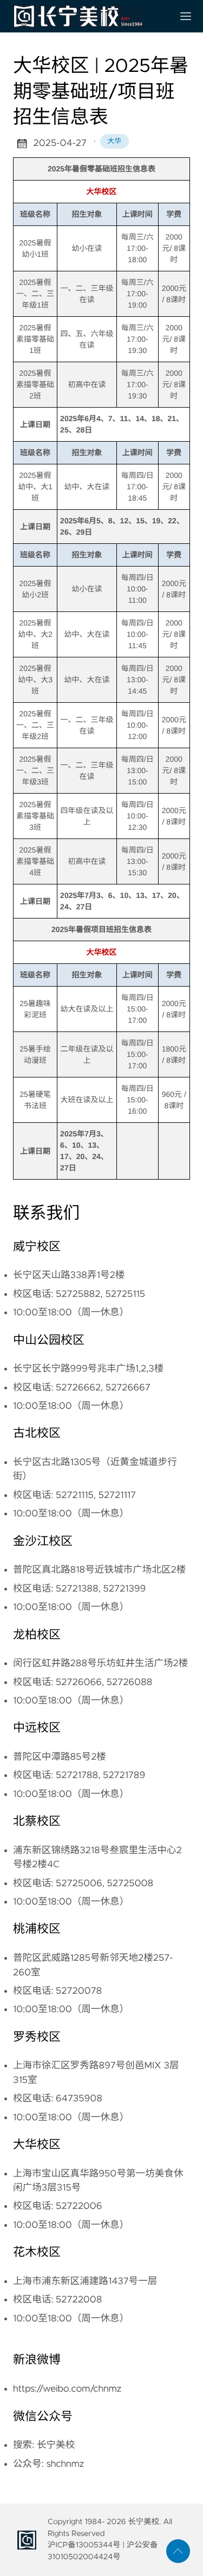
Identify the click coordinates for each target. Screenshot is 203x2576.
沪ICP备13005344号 (84, 2545)
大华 (115, 141)
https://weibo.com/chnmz (67, 2389)
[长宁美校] (89, 16)
